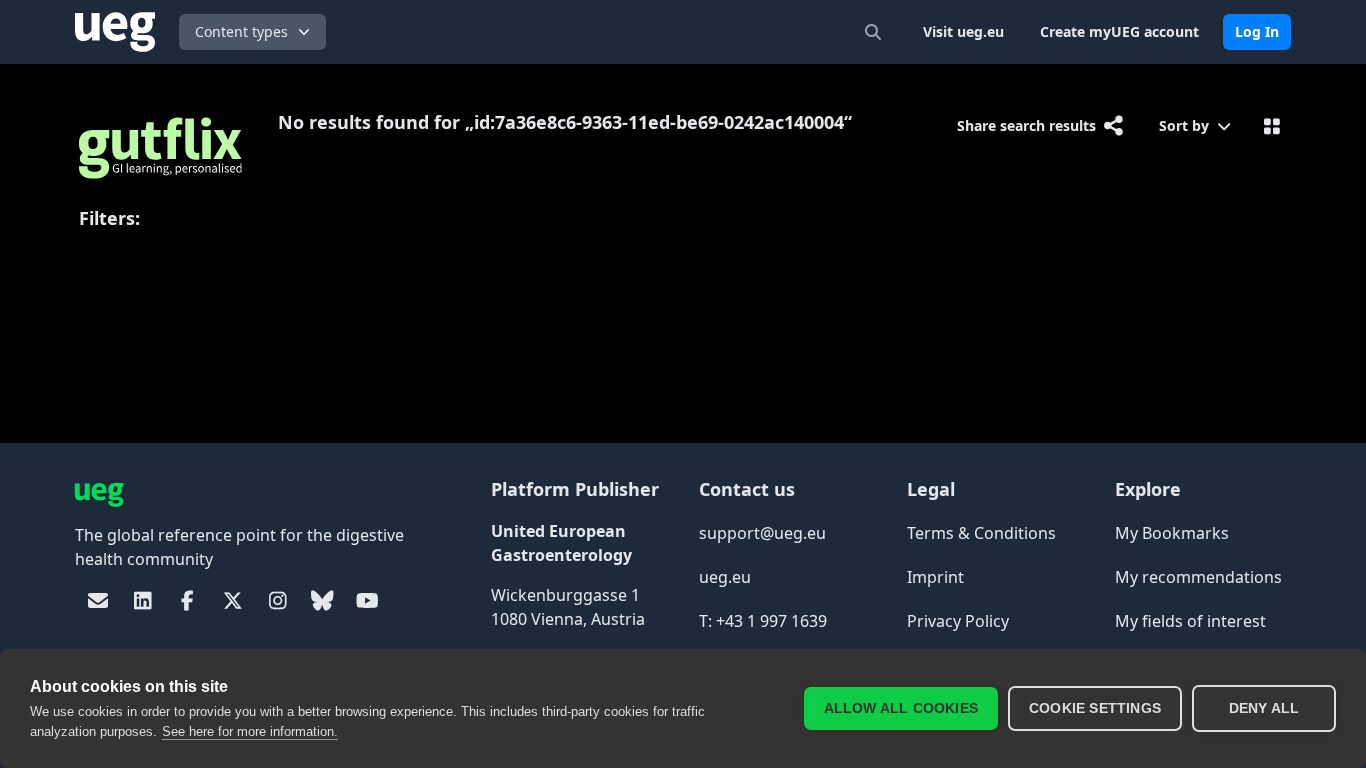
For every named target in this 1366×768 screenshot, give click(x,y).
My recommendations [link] (1198, 577)
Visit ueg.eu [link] (963, 31)
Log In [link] (1257, 31)
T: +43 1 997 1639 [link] (763, 621)
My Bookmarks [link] (1172, 533)
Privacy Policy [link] (958, 621)
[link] (97, 601)
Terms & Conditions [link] (981, 533)
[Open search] (873, 32)
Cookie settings (1095, 708)
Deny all (1264, 708)
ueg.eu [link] (725, 577)
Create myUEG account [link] (1119, 31)
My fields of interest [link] (1190, 621)
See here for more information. (250, 731)
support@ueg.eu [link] (762, 533)
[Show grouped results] (1271, 126)
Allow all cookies (901, 708)
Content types (241, 31)
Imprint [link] (935, 577)
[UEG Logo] (115, 32)
